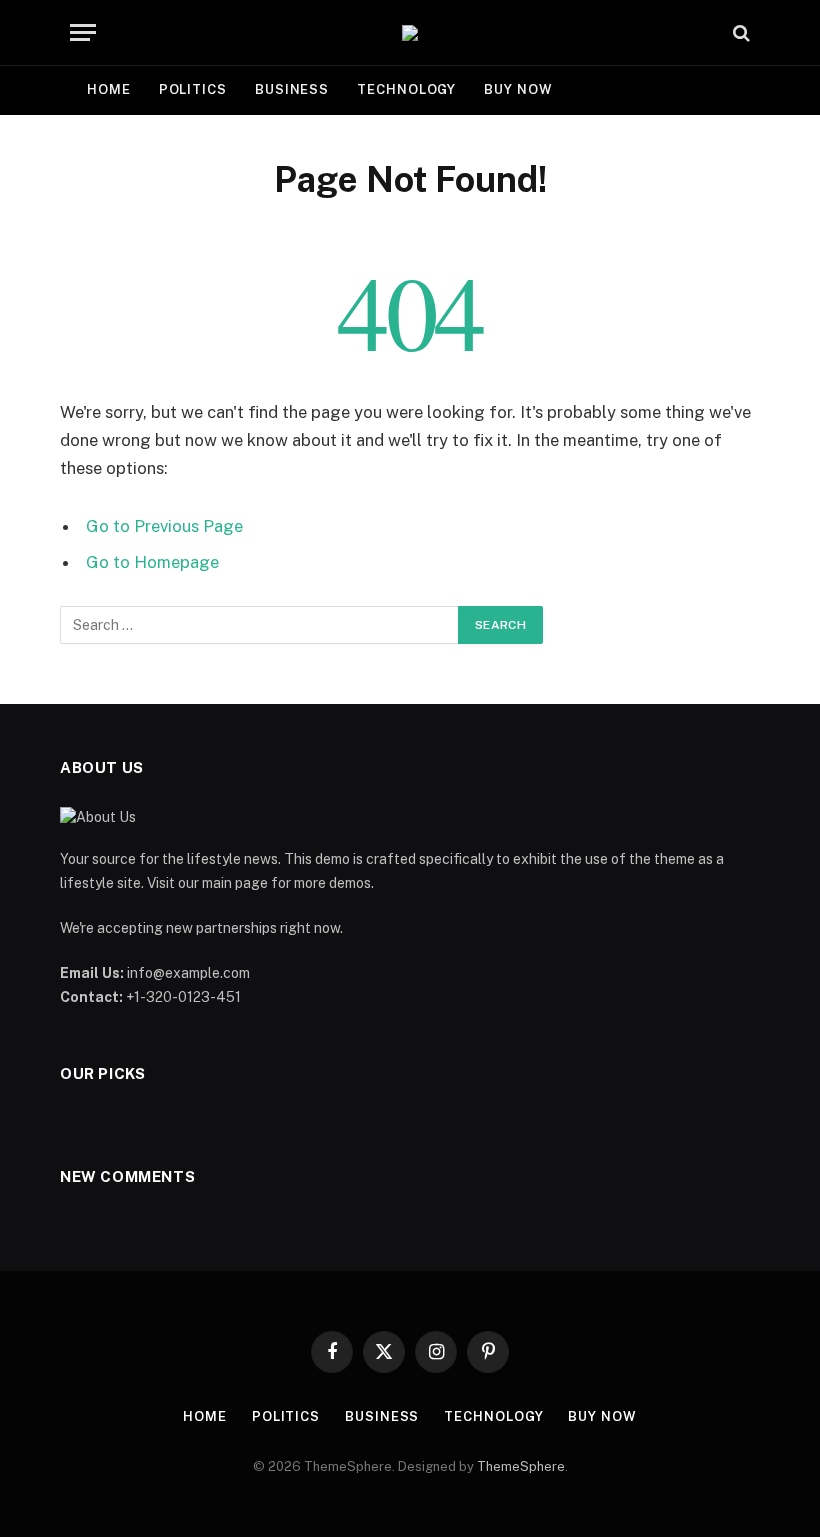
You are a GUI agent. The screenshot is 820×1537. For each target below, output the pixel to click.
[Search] (739, 32)
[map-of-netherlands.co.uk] (410, 33)
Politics (193, 89)
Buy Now (518, 89)
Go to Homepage (152, 562)
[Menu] (83, 32)
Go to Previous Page (164, 526)
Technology (406, 89)
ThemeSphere (521, 1466)
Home (109, 89)
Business (292, 89)
